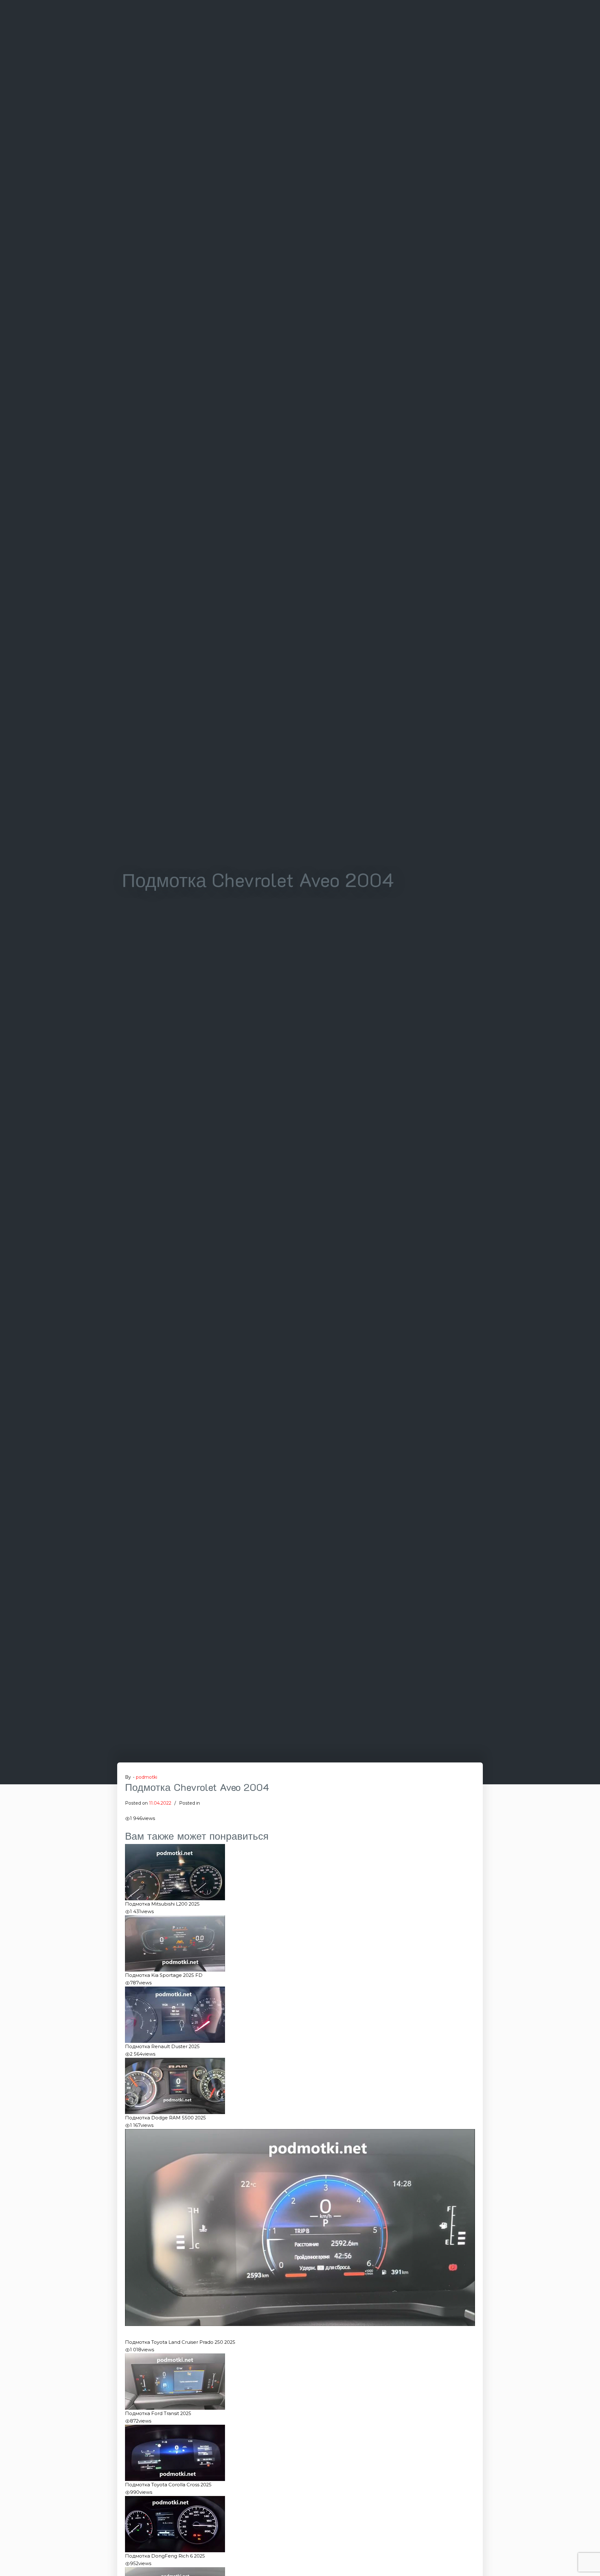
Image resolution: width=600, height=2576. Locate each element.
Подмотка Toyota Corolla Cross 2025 (168, 2485)
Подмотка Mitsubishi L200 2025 (162, 1904)
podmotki (147, 1777)
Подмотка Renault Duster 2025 (162, 2047)
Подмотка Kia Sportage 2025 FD (164, 1975)
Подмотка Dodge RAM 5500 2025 (165, 2118)
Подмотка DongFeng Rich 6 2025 (165, 2556)
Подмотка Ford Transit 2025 (158, 2413)
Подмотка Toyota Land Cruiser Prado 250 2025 (180, 2342)
